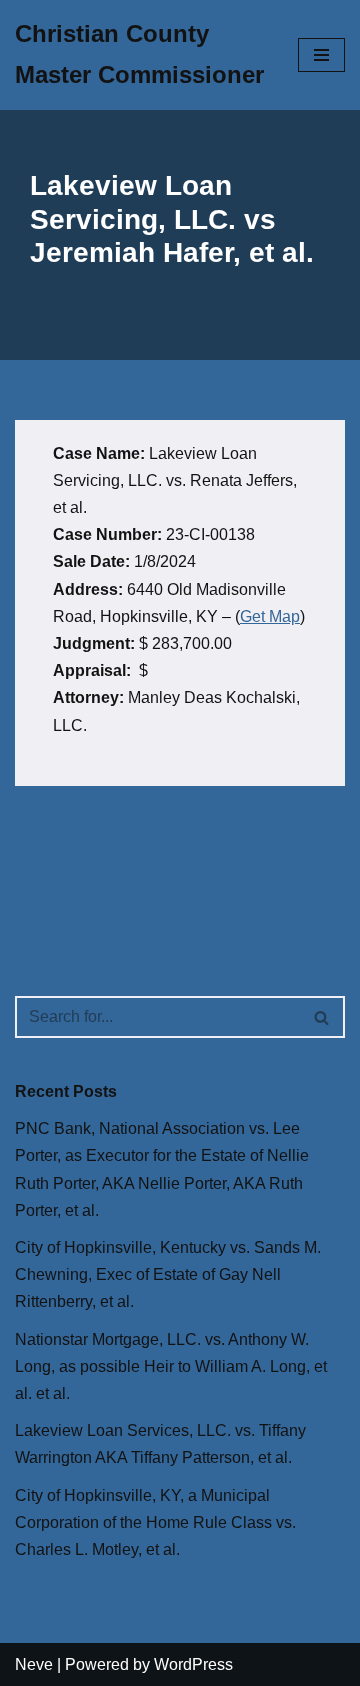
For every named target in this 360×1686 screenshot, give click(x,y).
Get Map (270, 616)
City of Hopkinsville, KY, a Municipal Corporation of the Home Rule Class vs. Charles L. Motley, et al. (155, 1522)
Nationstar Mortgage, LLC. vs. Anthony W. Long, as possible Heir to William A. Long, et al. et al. (171, 1366)
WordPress (193, 1664)
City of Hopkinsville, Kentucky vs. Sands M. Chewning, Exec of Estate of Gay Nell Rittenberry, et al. (168, 1274)
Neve (34, 1664)
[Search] (322, 1017)
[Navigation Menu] (321, 55)
